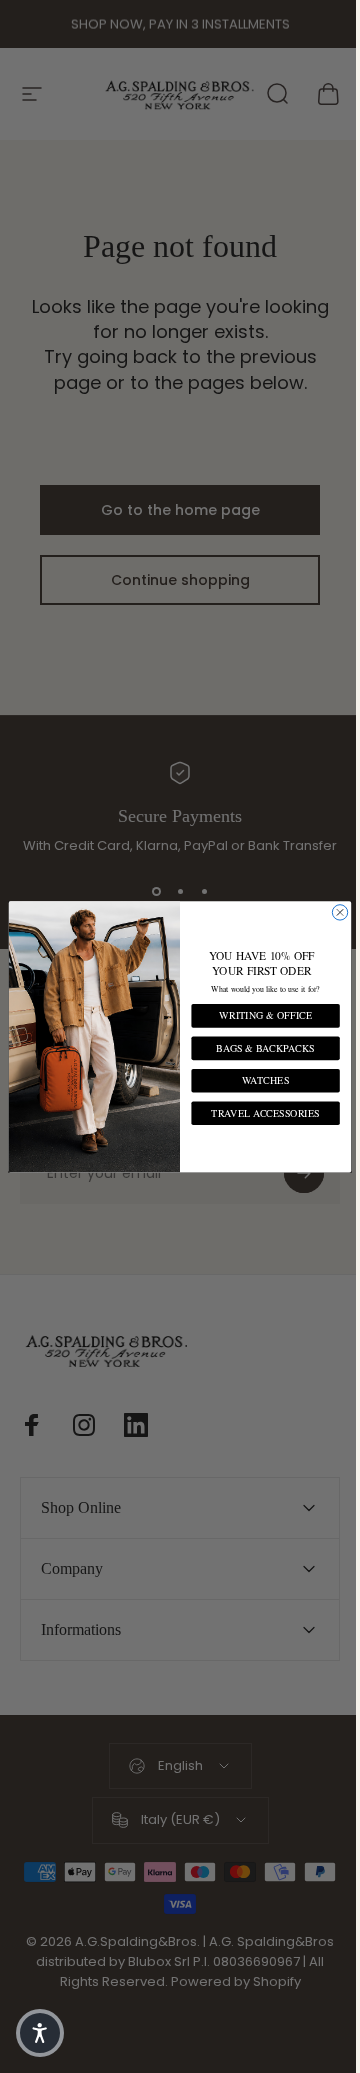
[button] (40, 2033)
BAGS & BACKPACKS (258, 1047)
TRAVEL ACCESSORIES (258, 1112)
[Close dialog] (332, 911)
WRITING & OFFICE (258, 1015)
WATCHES (257, 1080)
